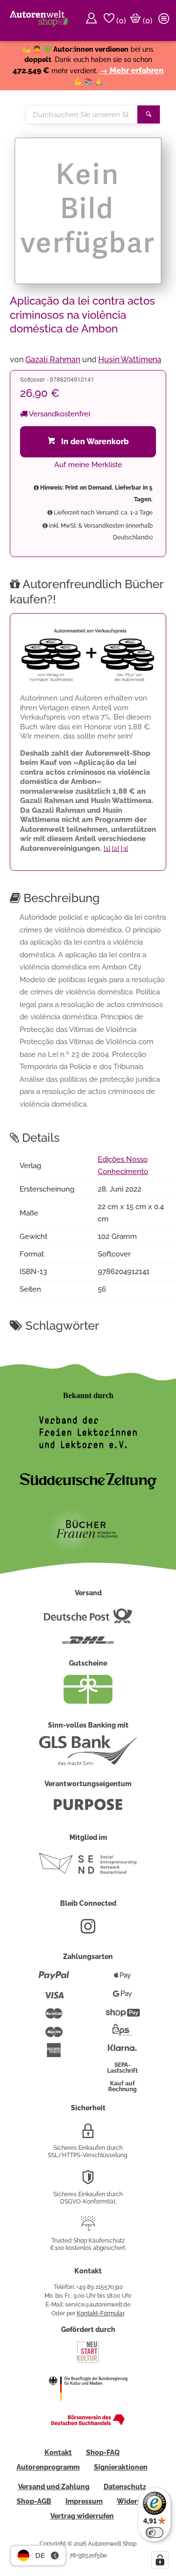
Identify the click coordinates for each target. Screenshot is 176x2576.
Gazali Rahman (53, 360)
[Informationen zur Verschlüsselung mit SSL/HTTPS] (88, 2135)
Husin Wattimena (130, 360)
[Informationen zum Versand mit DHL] (88, 1644)
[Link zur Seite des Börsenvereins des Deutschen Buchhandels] (88, 2423)
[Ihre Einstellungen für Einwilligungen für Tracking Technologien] (160, 2560)
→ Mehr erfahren (132, 71)
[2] (116, 849)
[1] (107, 849)
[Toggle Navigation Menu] (165, 21)
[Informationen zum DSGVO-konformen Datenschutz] (88, 2181)
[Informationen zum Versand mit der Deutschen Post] (88, 1620)
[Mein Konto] (93, 21)
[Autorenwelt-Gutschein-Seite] (88, 1701)
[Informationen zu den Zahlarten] (54, 1979)
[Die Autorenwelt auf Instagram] (88, 1930)
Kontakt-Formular (100, 2313)
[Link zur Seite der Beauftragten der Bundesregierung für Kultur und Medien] (88, 2407)
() (120, 21)
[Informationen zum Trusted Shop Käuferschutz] (88, 2227)
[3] (124, 849)
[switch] (154, 2533)
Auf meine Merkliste (88, 465)
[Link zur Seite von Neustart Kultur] (88, 2362)
